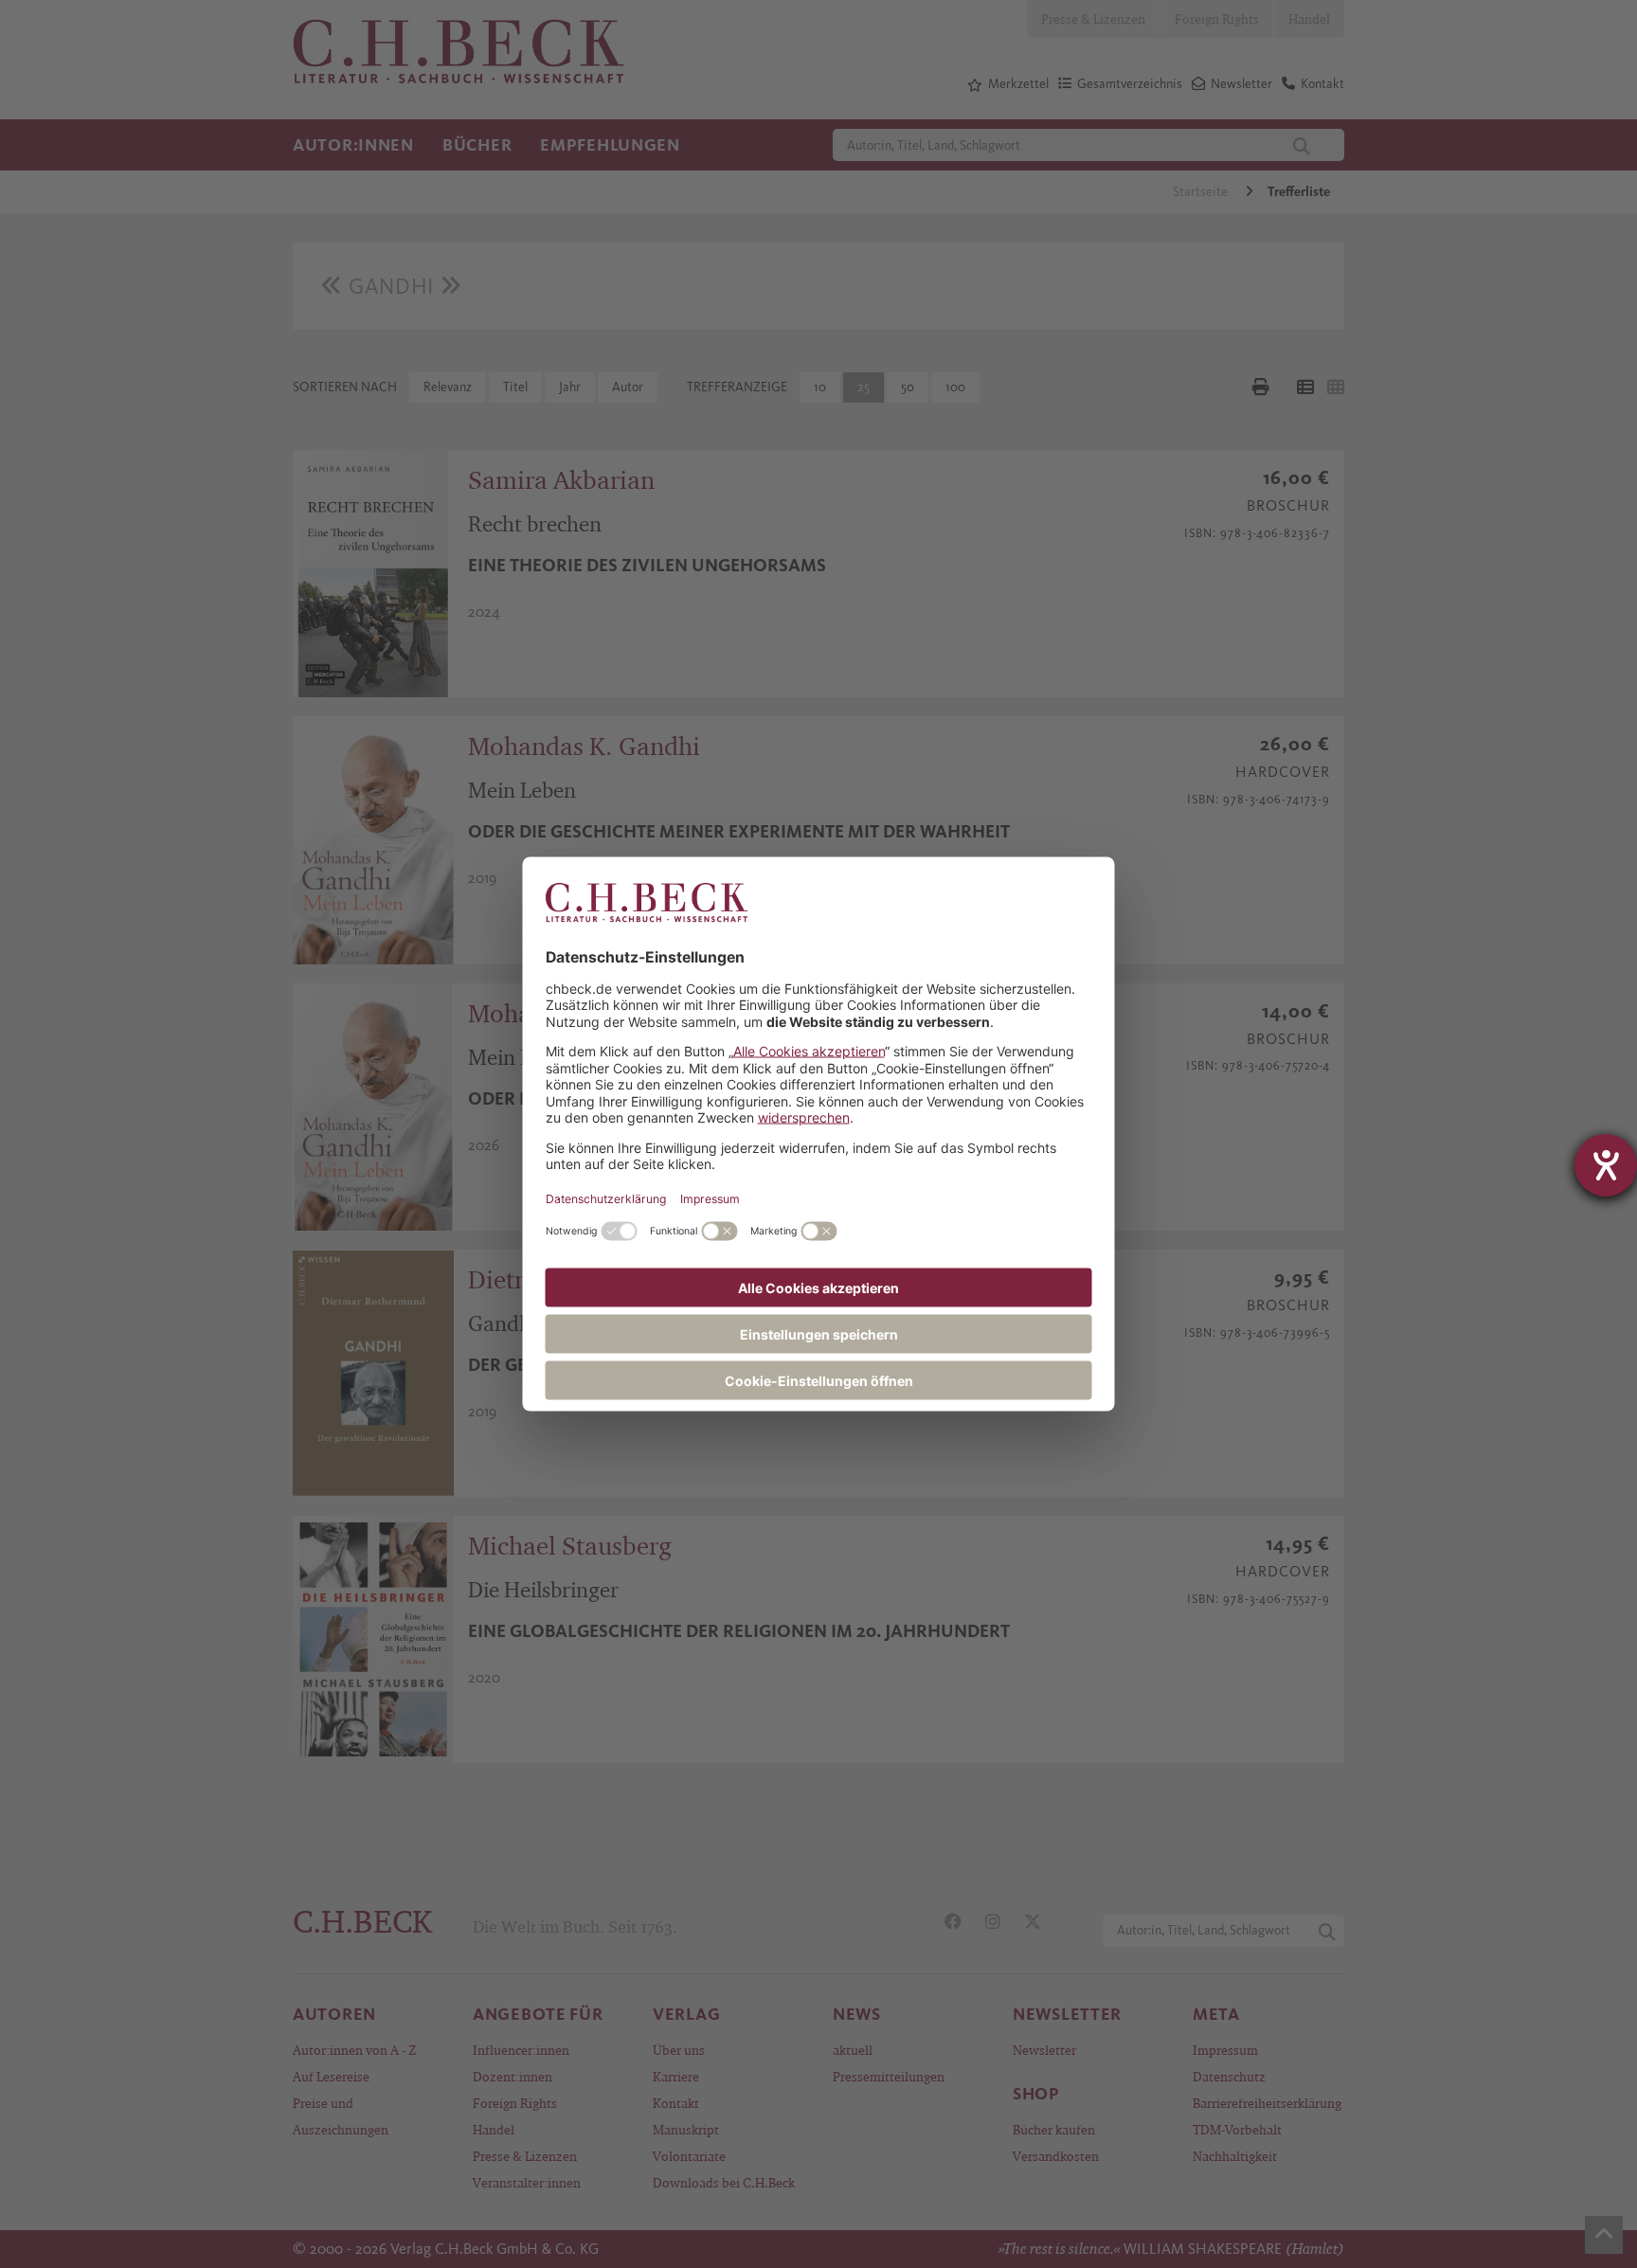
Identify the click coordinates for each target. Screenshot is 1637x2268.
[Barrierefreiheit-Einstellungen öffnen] (1606, 1165)
